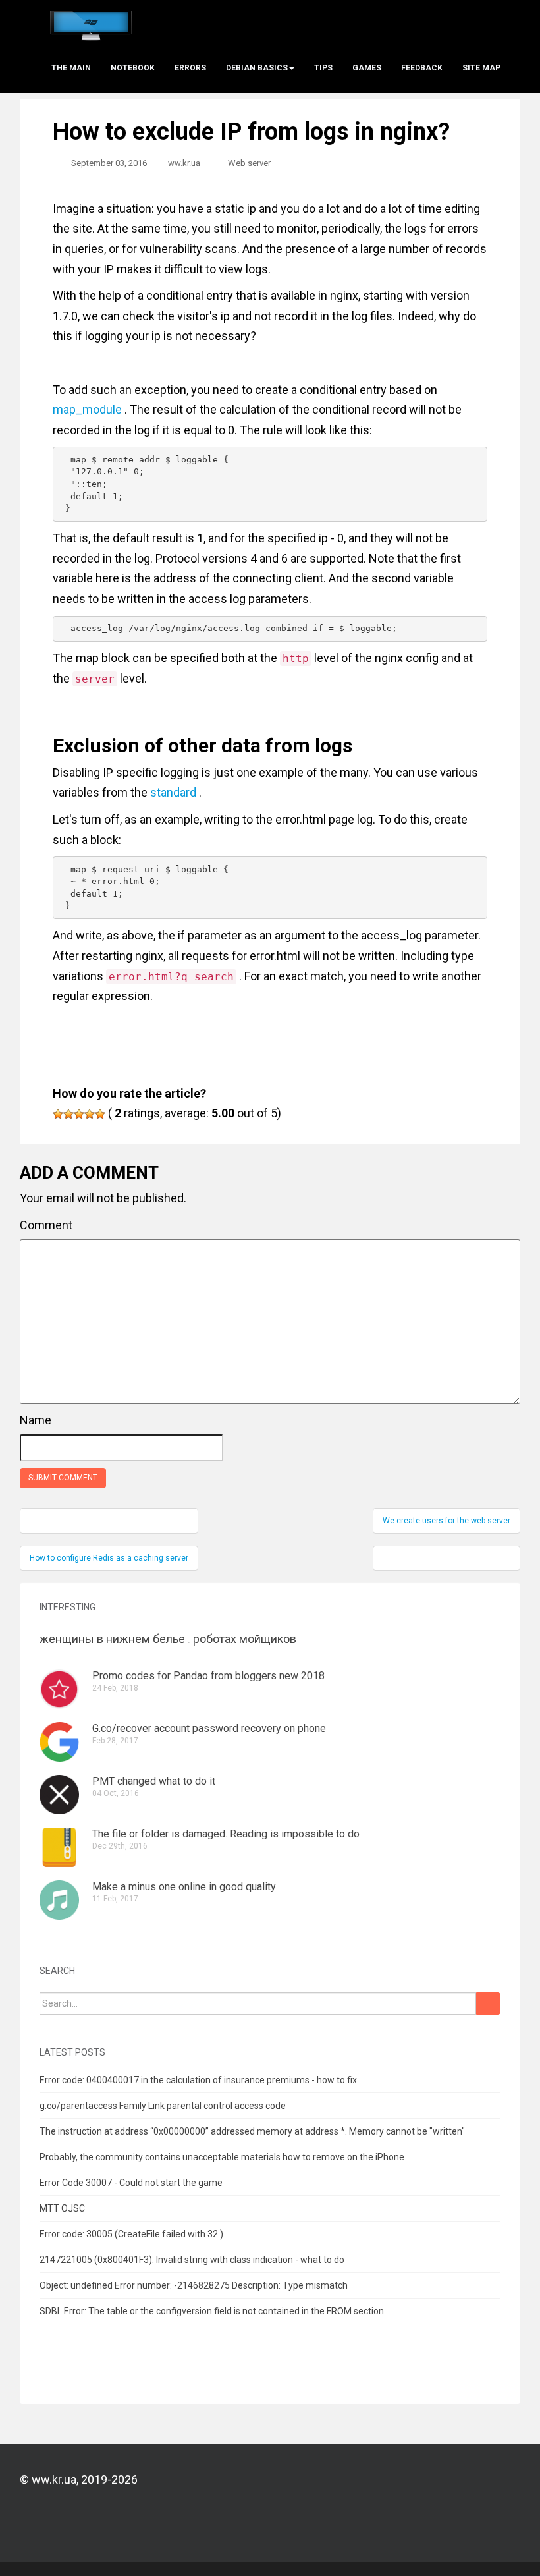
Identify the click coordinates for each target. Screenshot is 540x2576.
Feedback (422, 68)
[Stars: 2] (68, 1114)
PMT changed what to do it (154, 1781)
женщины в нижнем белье (112, 1639)
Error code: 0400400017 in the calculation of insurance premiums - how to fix (198, 2080)
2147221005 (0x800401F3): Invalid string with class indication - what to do (192, 2260)
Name (36, 1420)
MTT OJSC (62, 2208)
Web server (249, 163)
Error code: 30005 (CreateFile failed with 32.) (131, 2234)
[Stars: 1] (58, 1114)
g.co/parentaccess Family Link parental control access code (163, 2106)
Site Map (481, 68)
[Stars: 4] (90, 1114)
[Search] (488, 2003)
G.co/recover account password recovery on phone (209, 1728)
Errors (190, 68)
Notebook (133, 68)
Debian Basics (257, 68)
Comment (46, 1225)
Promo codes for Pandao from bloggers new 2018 (208, 1676)
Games (367, 68)
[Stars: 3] (79, 1114)
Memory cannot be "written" (407, 2131)
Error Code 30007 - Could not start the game (131, 2183)
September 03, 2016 (109, 163)
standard (173, 792)
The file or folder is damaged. (160, 1834)
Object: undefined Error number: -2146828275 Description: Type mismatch (194, 2285)
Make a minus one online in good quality (184, 1887)
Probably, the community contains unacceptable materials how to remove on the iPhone (222, 2157)
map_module (87, 409)
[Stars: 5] (100, 1114)
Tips (323, 68)
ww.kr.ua (184, 163)
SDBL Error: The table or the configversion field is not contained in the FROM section (212, 2311)
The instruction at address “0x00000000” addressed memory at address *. (193, 2131)
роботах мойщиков (245, 1639)
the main (71, 68)
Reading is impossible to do (295, 1834)
